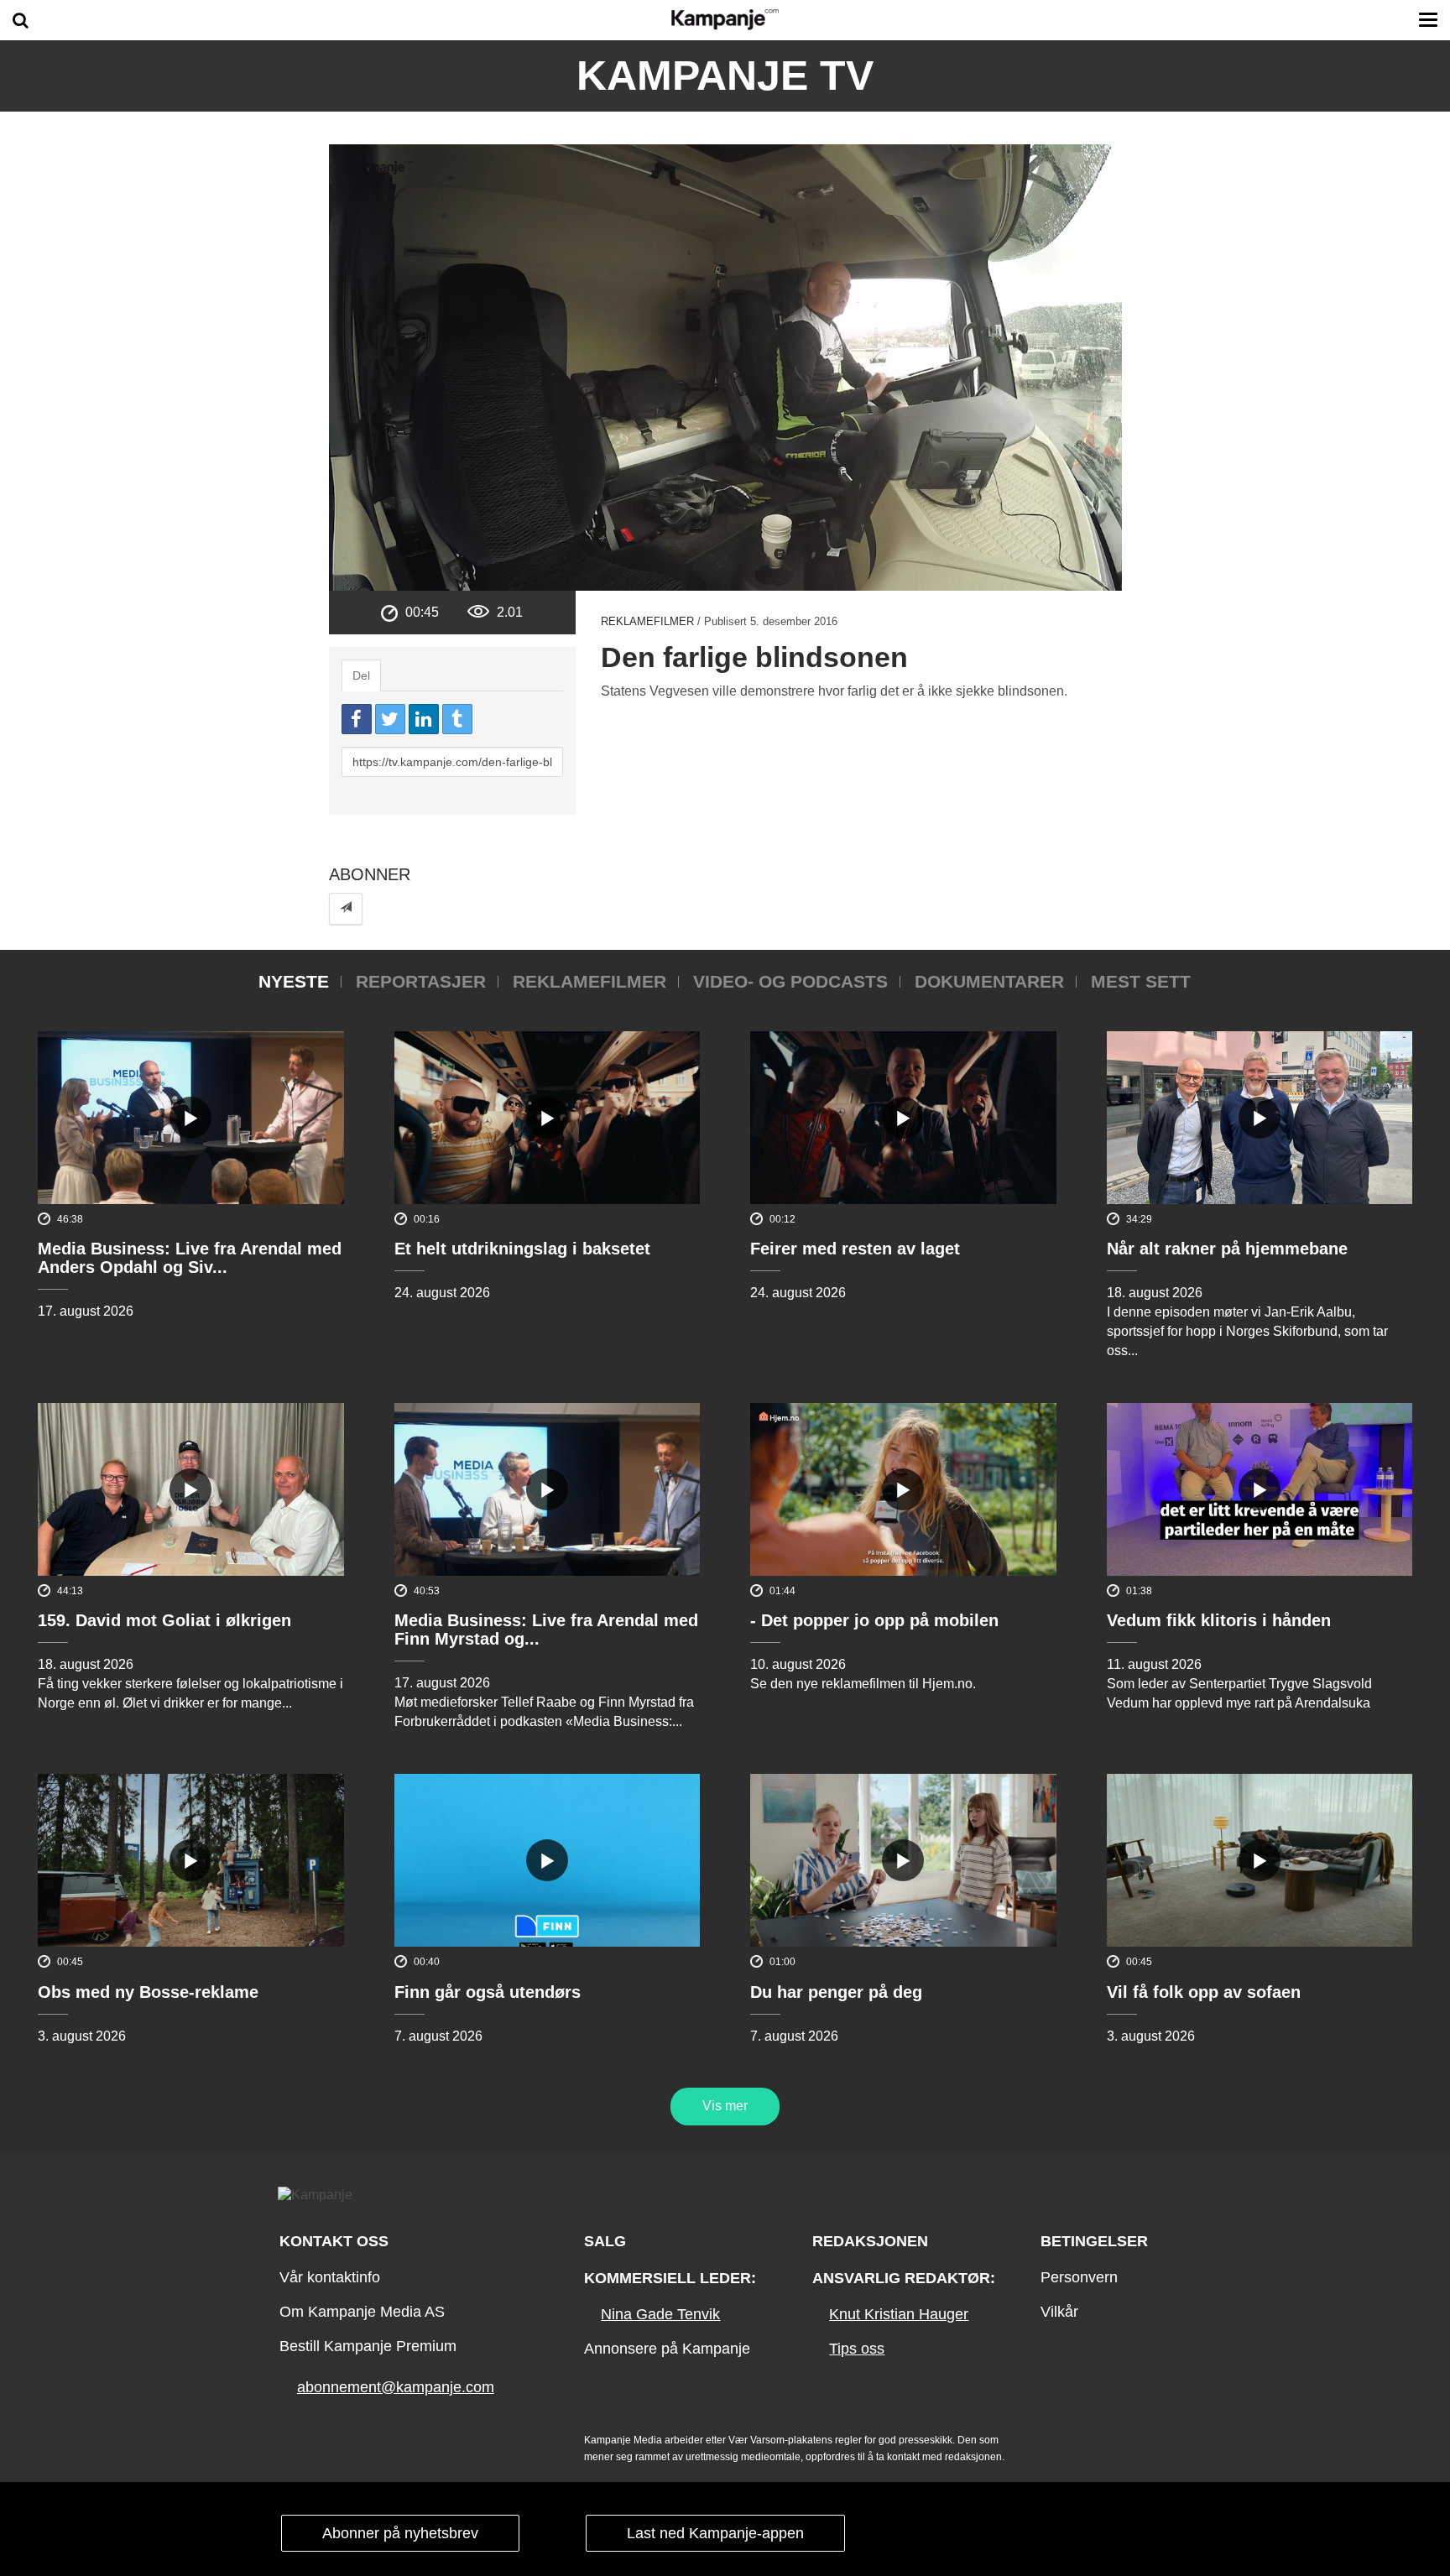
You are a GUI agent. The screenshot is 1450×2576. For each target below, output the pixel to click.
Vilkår (1059, 2312)
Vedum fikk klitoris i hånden (1219, 1620)
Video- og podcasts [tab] (790, 981)
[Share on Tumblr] (457, 719)
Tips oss (857, 2349)
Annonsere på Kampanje (667, 2349)
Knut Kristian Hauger (899, 2314)
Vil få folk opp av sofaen (1204, 1992)
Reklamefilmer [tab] (589, 981)
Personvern (1079, 2277)
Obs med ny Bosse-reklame (148, 1992)
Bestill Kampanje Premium (368, 2346)
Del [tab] (361, 675)
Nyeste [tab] (294, 981)
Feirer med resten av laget (855, 1249)
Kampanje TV (725, 76)
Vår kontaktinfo (330, 2277)
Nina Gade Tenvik (660, 2314)
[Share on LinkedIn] (424, 719)
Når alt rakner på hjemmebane (1227, 1249)
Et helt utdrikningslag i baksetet (522, 1249)
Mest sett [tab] (1141, 981)
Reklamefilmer (647, 621)
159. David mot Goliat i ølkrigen (164, 1620)
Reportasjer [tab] (421, 981)
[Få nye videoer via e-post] (346, 908)
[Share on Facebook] (357, 719)
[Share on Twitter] (390, 719)
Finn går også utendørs (488, 1992)
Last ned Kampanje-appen (715, 2533)
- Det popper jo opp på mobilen (874, 1620)
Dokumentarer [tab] (989, 981)
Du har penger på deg (836, 1992)
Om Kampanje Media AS (362, 2312)
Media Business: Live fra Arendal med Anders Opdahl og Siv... (190, 1258)
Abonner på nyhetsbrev (400, 2533)
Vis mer (725, 2106)
